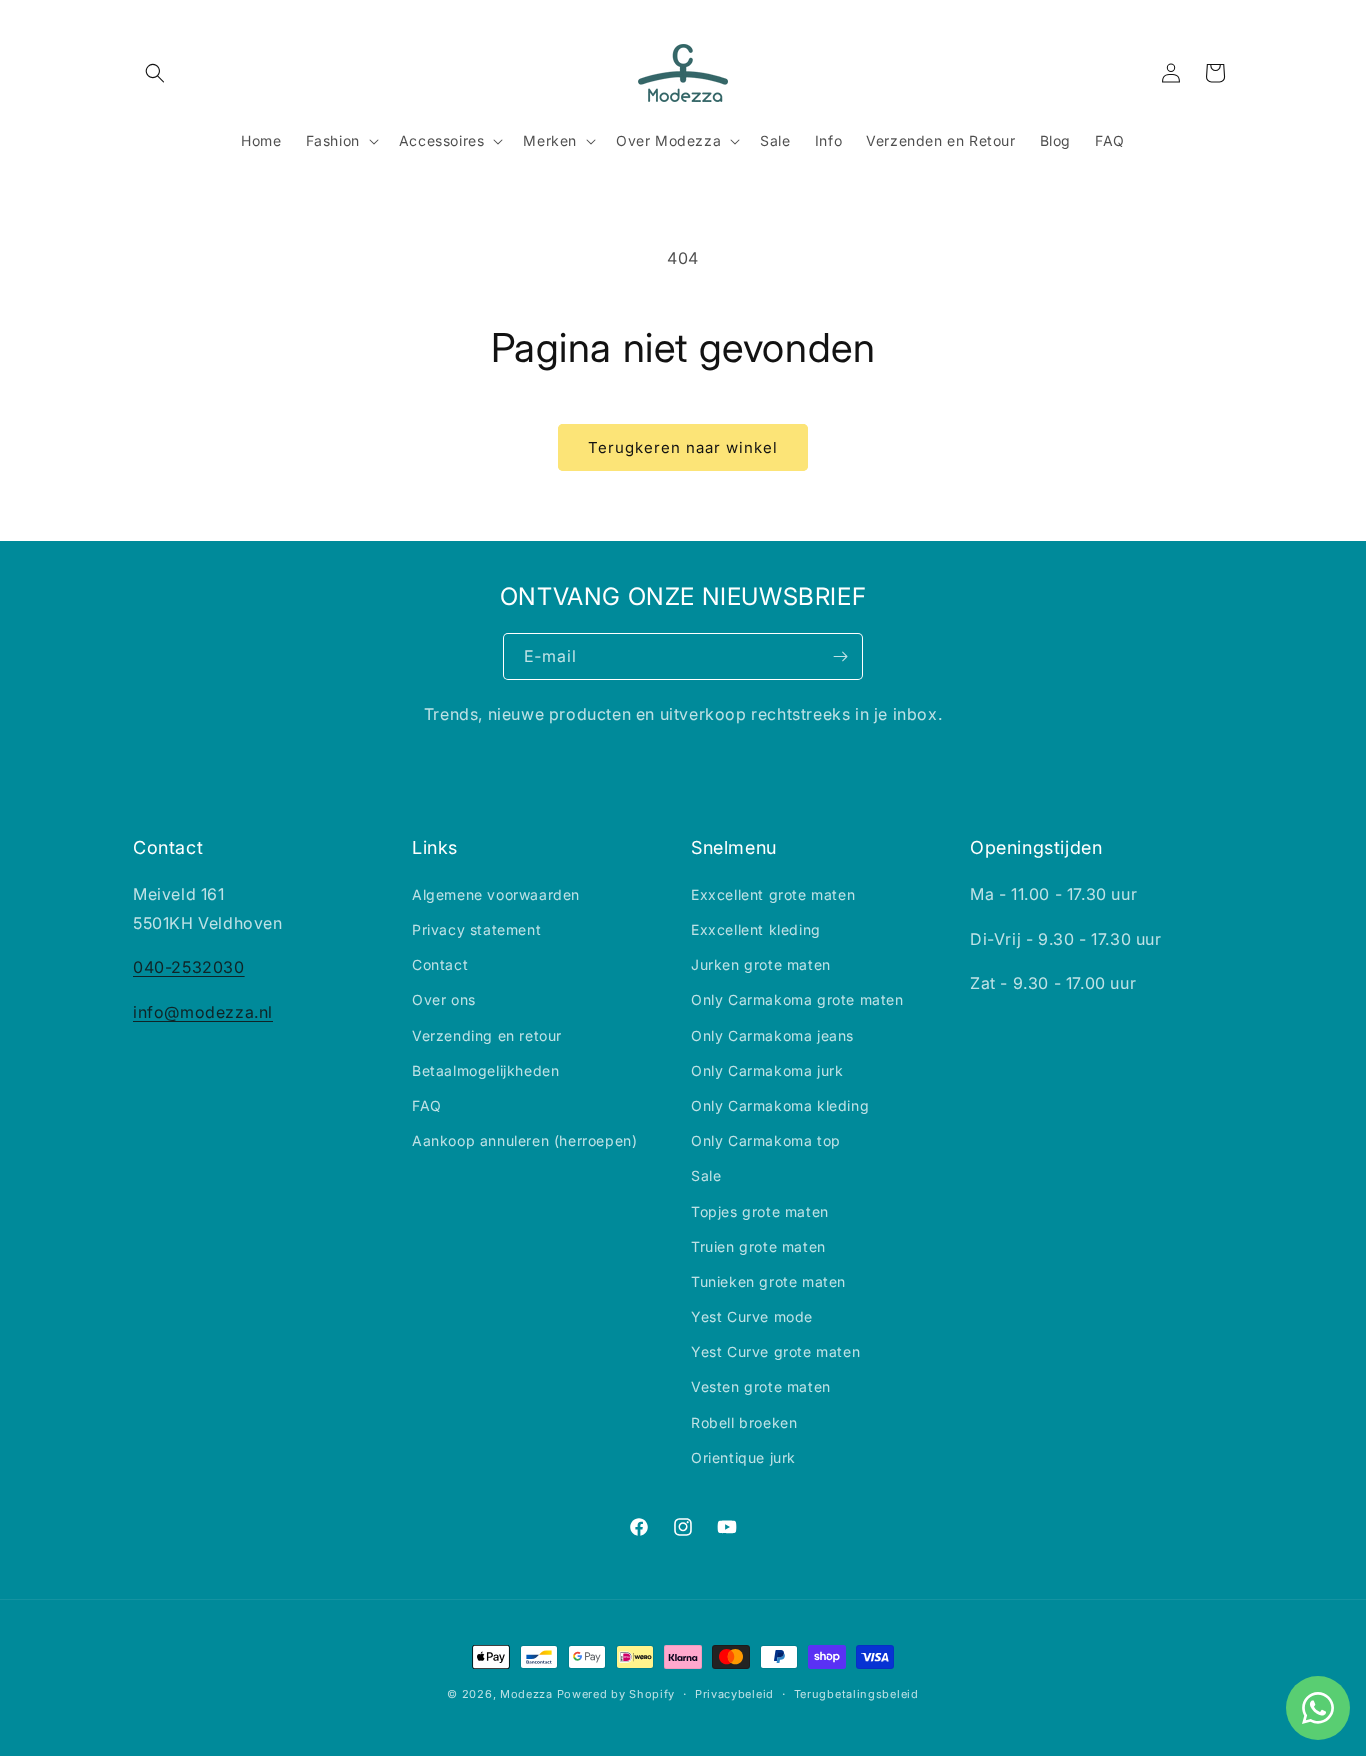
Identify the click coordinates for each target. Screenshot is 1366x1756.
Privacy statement (476, 929)
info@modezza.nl (203, 1012)
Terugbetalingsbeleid (856, 1694)
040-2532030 (189, 967)
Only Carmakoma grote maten (797, 999)
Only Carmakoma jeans (772, 1035)
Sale (706, 1175)
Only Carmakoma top (766, 1140)
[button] (155, 73)
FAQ (427, 1105)
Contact (440, 964)
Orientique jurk (743, 1457)
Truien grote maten (758, 1246)
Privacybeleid (734, 1694)
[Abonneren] (840, 656)
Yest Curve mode (752, 1316)
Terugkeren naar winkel (683, 447)
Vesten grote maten (761, 1386)
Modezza (526, 1694)
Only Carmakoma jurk (767, 1070)
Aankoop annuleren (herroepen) (524, 1140)
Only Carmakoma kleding (780, 1105)
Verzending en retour (487, 1035)
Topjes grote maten (760, 1211)
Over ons (444, 999)
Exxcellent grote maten (773, 894)
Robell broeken (744, 1422)
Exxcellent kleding (756, 929)
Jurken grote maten (761, 964)
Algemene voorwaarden (496, 894)
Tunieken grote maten (768, 1281)
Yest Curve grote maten (775, 1351)
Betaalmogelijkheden (485, 1070)
